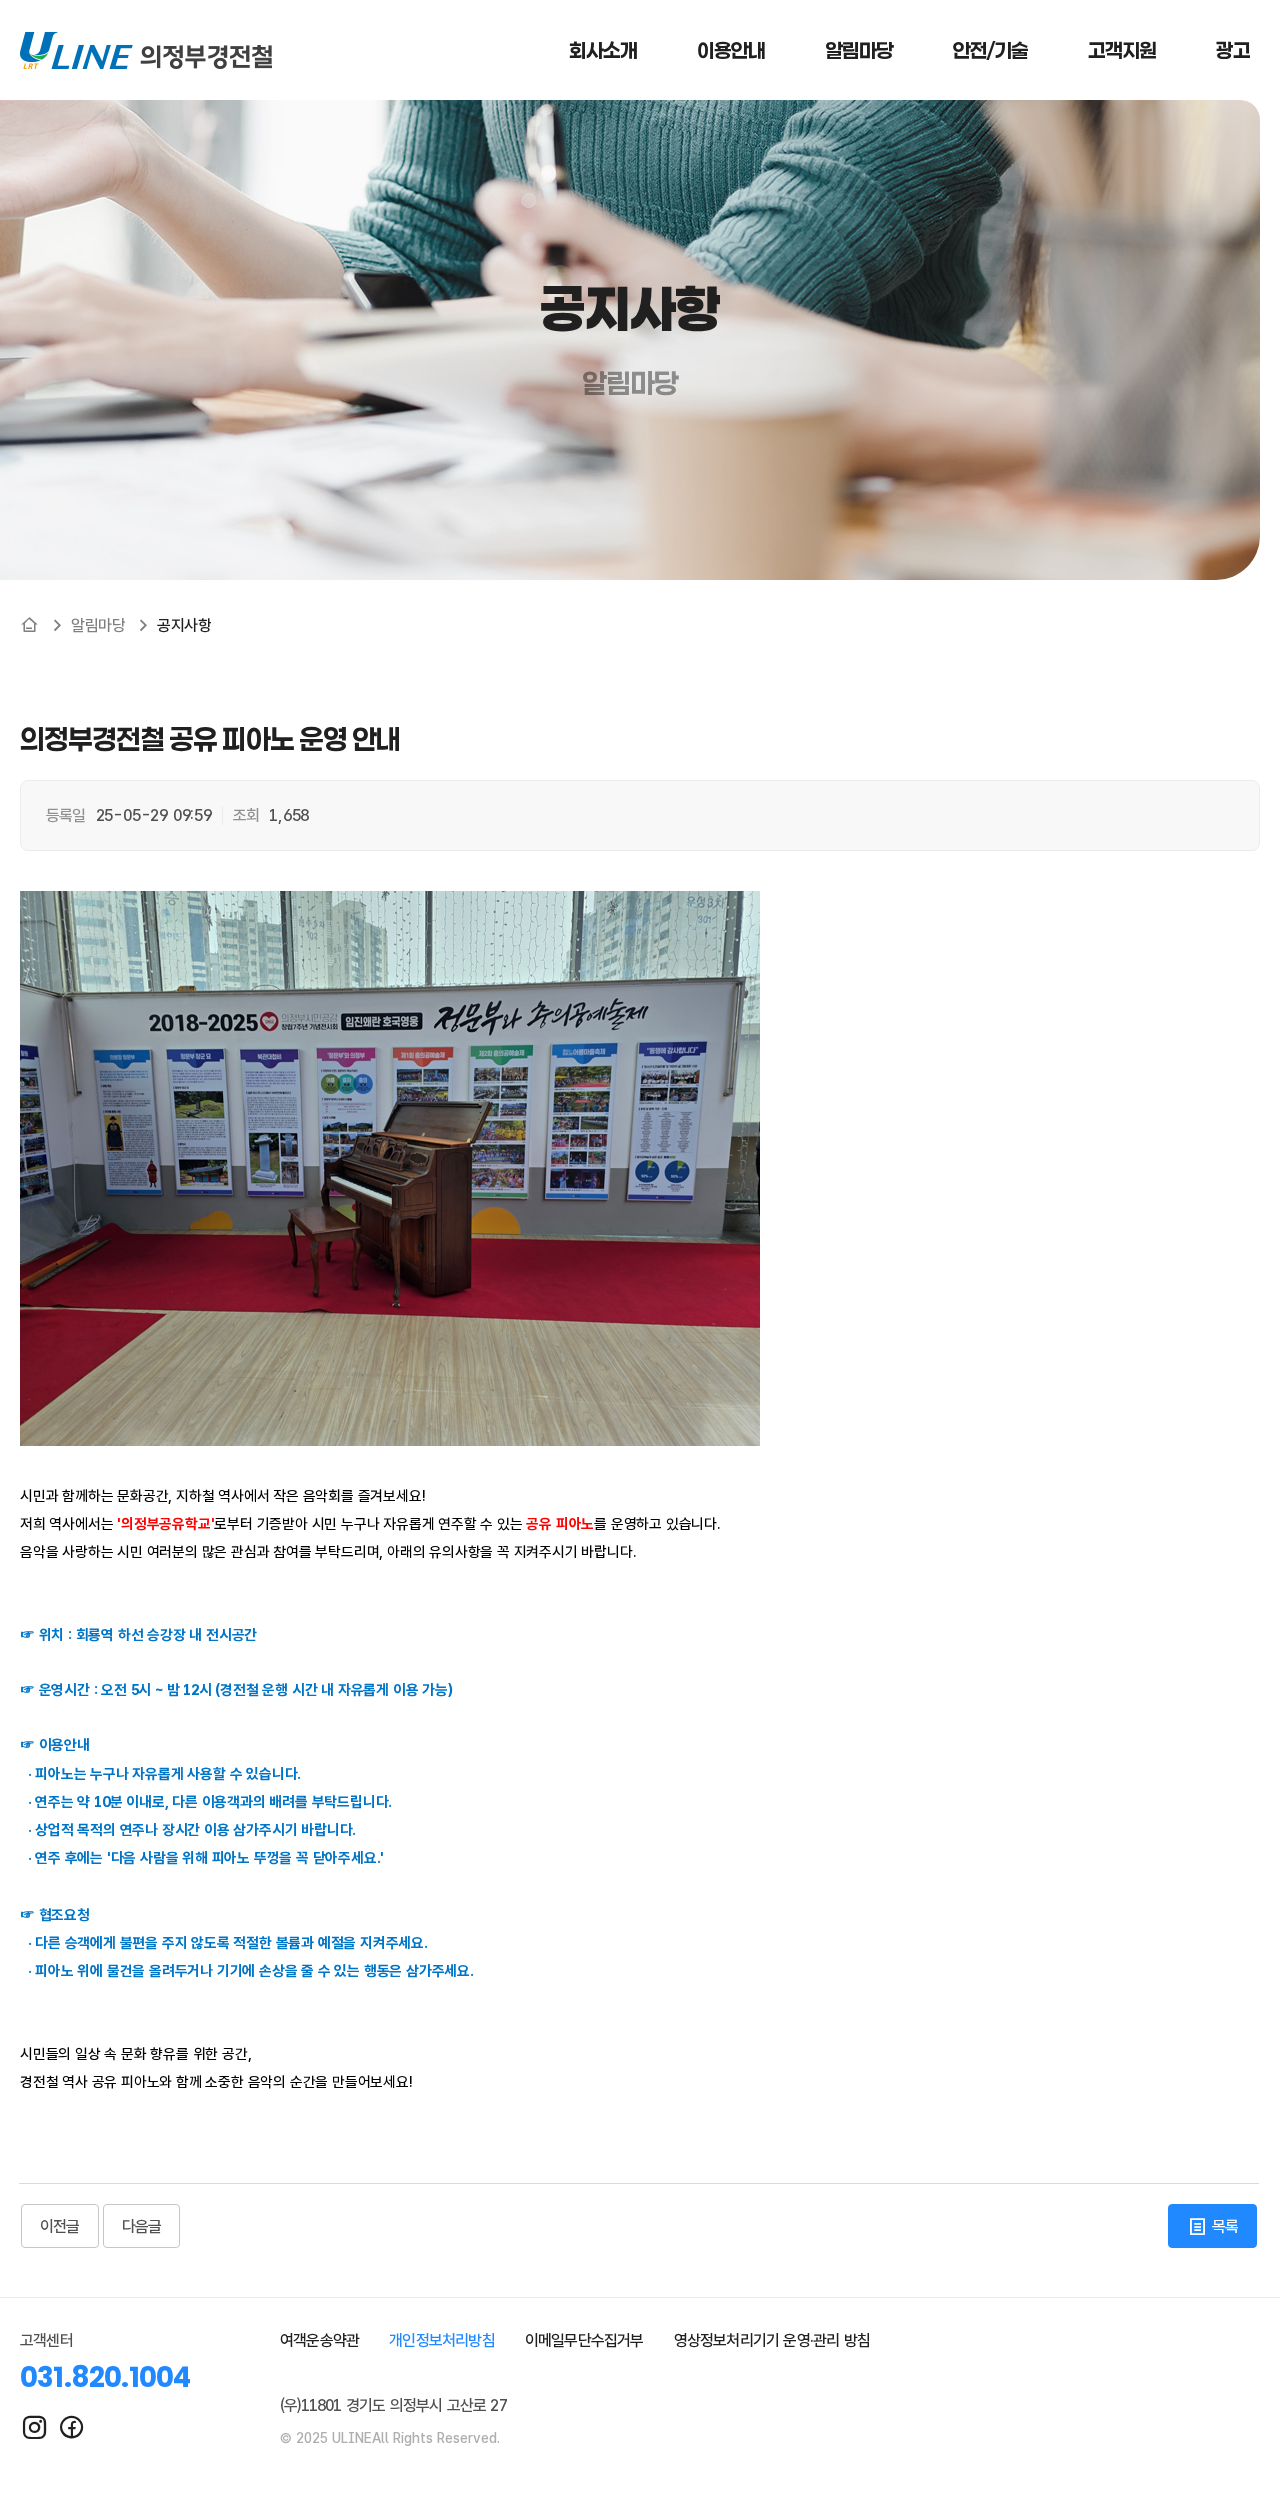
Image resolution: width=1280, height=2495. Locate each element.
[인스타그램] (34, 2427)
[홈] (29, 625)
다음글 (142, 2226)
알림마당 (98, 625)
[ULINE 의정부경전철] (146, 50)
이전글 (60, 2226)
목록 (1222, 2226)
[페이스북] (71, 2427)
